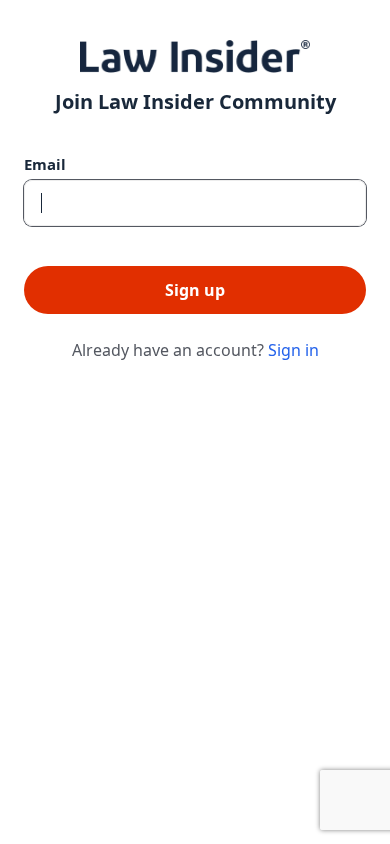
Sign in (293, 350)
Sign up (195, 290)
